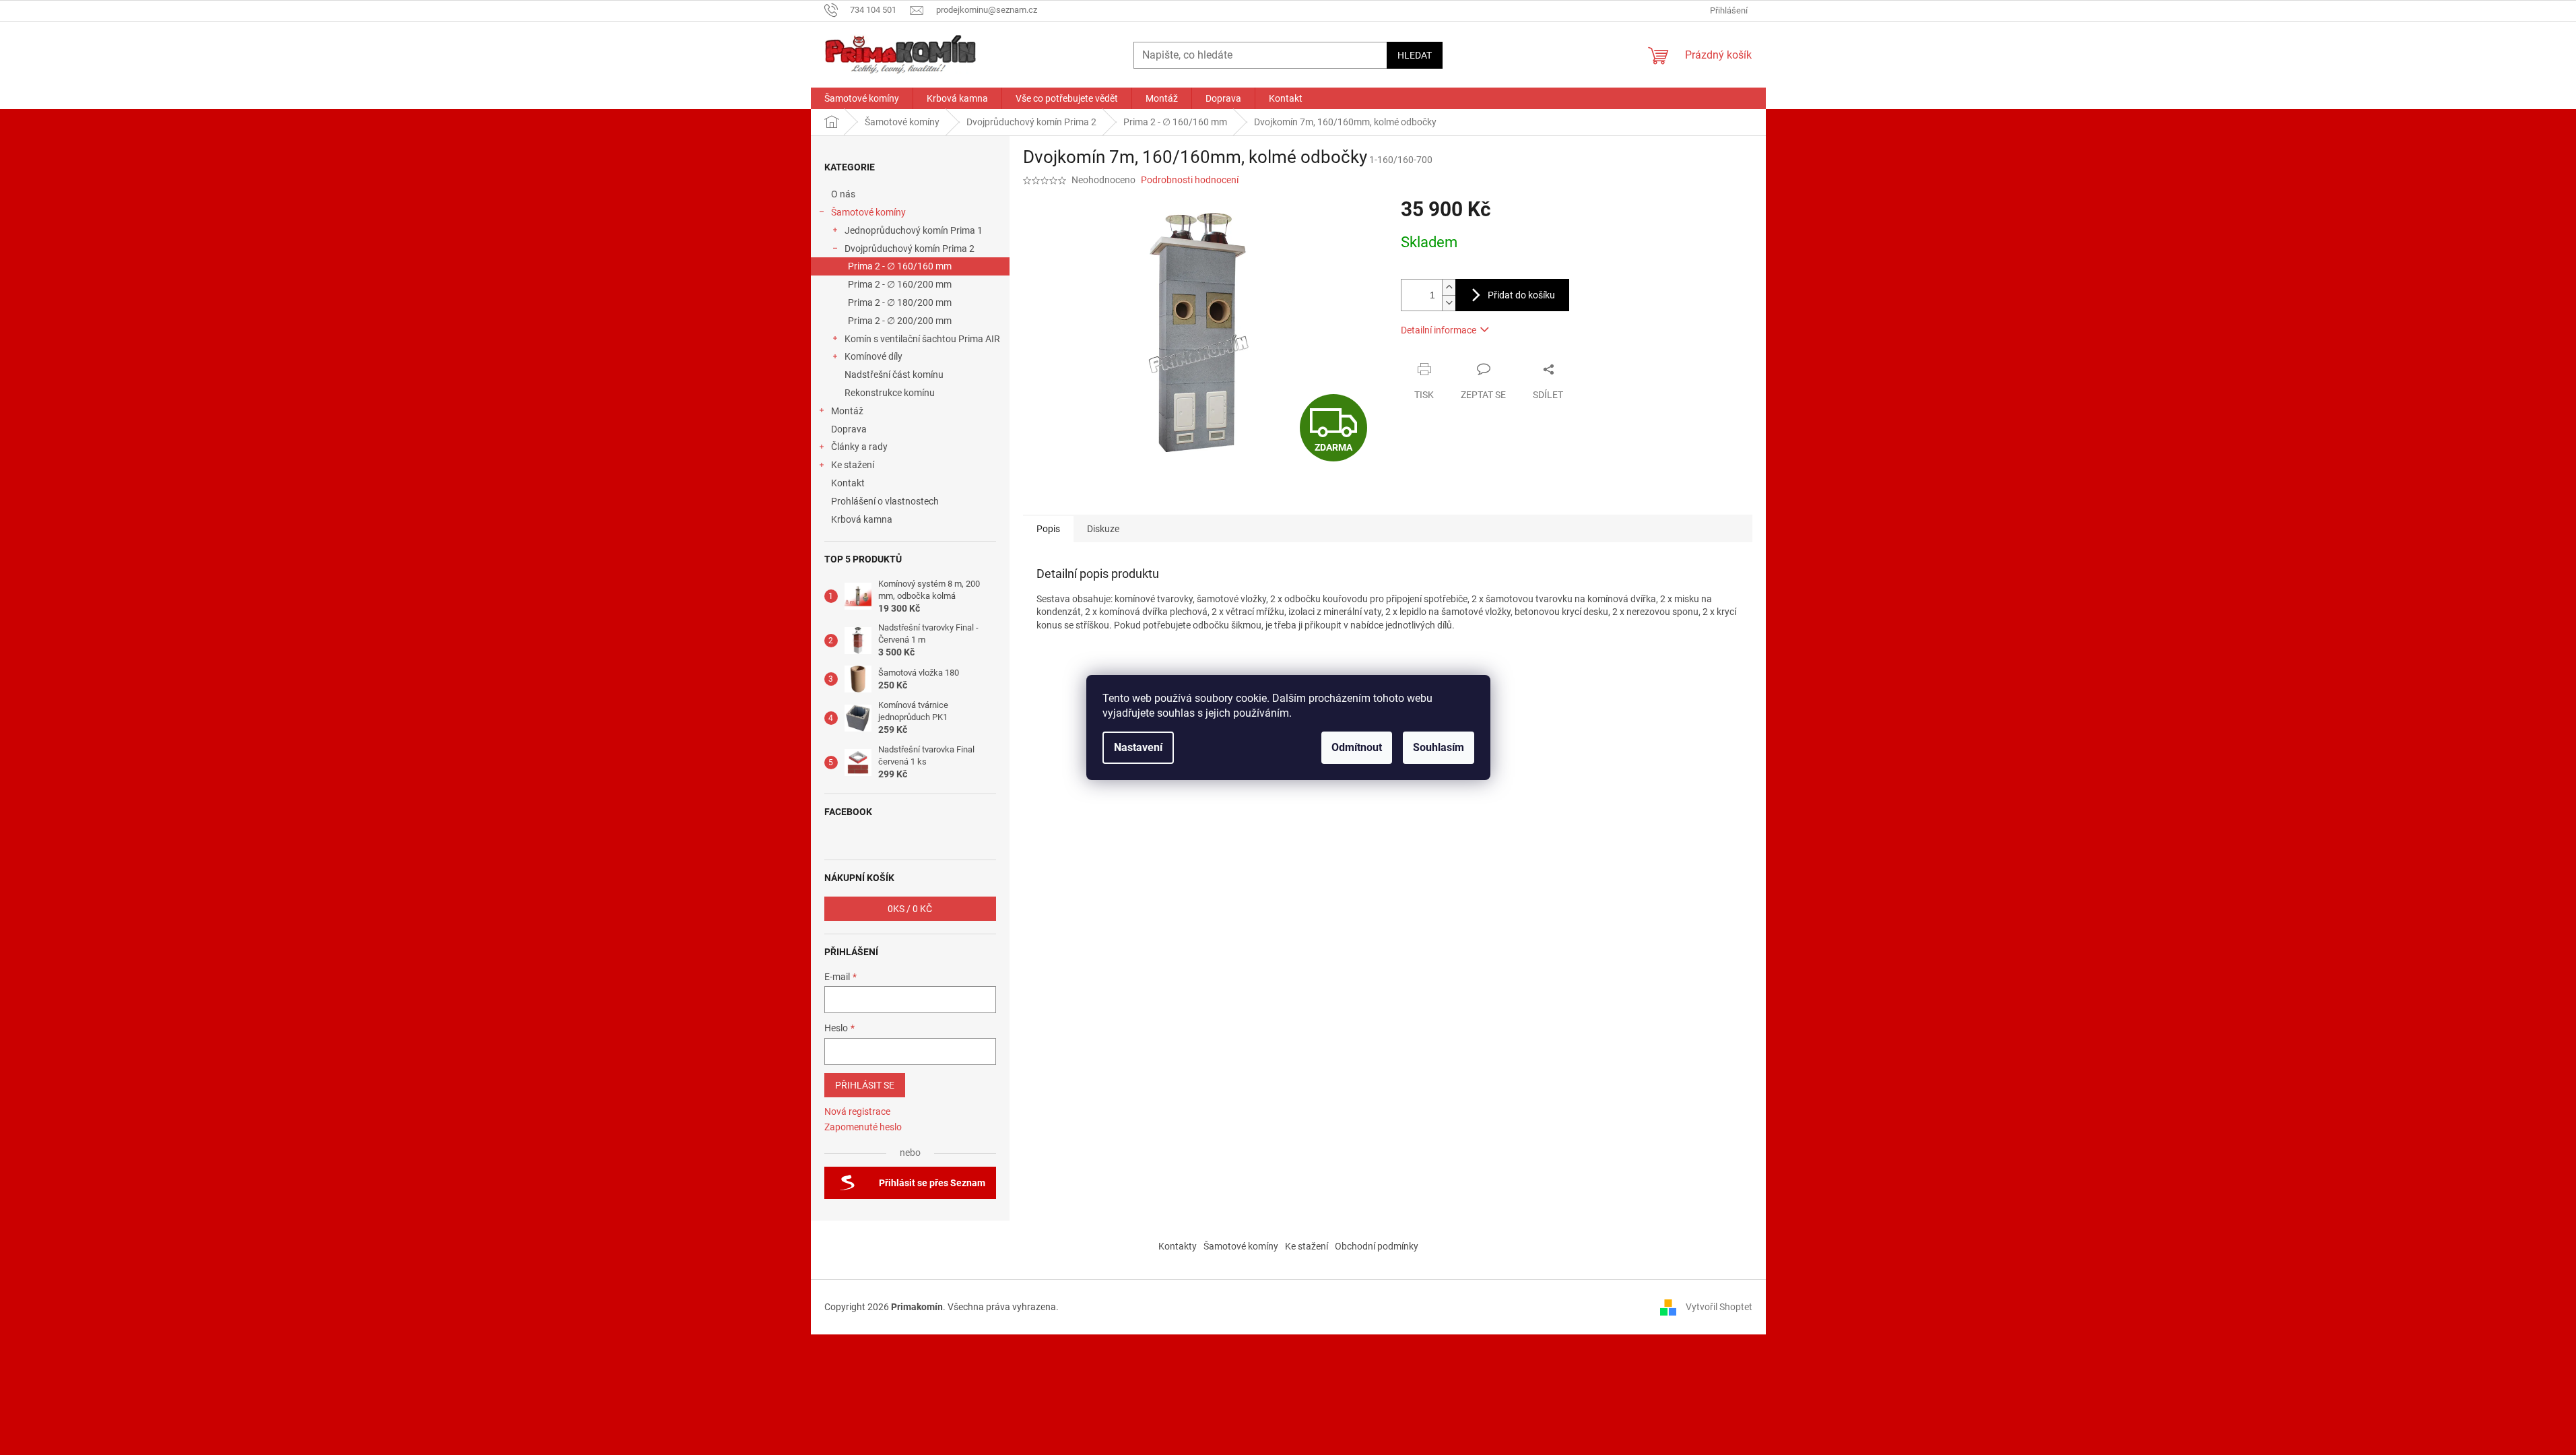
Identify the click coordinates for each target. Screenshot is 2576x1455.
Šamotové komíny (868, 212)
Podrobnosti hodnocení (1190, 180)
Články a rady (859, 447)
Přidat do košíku (1521, 295)
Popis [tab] (1048, 529)
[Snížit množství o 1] (1449, 303)
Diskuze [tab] (1103, 529)
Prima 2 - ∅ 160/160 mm (900, 266)
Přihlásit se (865, 1085)
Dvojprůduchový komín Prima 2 (910, 249)
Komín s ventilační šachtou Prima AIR (922, 339)
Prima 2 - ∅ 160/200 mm (900, 284)
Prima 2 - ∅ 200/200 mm (900, 321)
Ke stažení (853, 465)
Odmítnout (1357, 747)
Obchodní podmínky (1377, 1246)
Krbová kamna (862, 519)
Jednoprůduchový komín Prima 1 (914, 230)
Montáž (847, 411)
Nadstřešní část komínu (894, 375)
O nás (843, 194)
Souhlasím (1439, 747)
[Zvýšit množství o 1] (1449, 287)
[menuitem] (862, 98)
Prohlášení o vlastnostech (885, 501)
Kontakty (1178, 1246)
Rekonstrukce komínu (890, 393)
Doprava (850, 429)
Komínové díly (873, 356)
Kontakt (848, 483)
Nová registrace (857, 1111)
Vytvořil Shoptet (1719, 1306)
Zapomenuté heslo (863, 1127)
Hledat (1415, 55)
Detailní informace (1439, 330)
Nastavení (1138, 747)
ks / (910, 909)
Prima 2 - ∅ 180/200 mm (900, 302)
